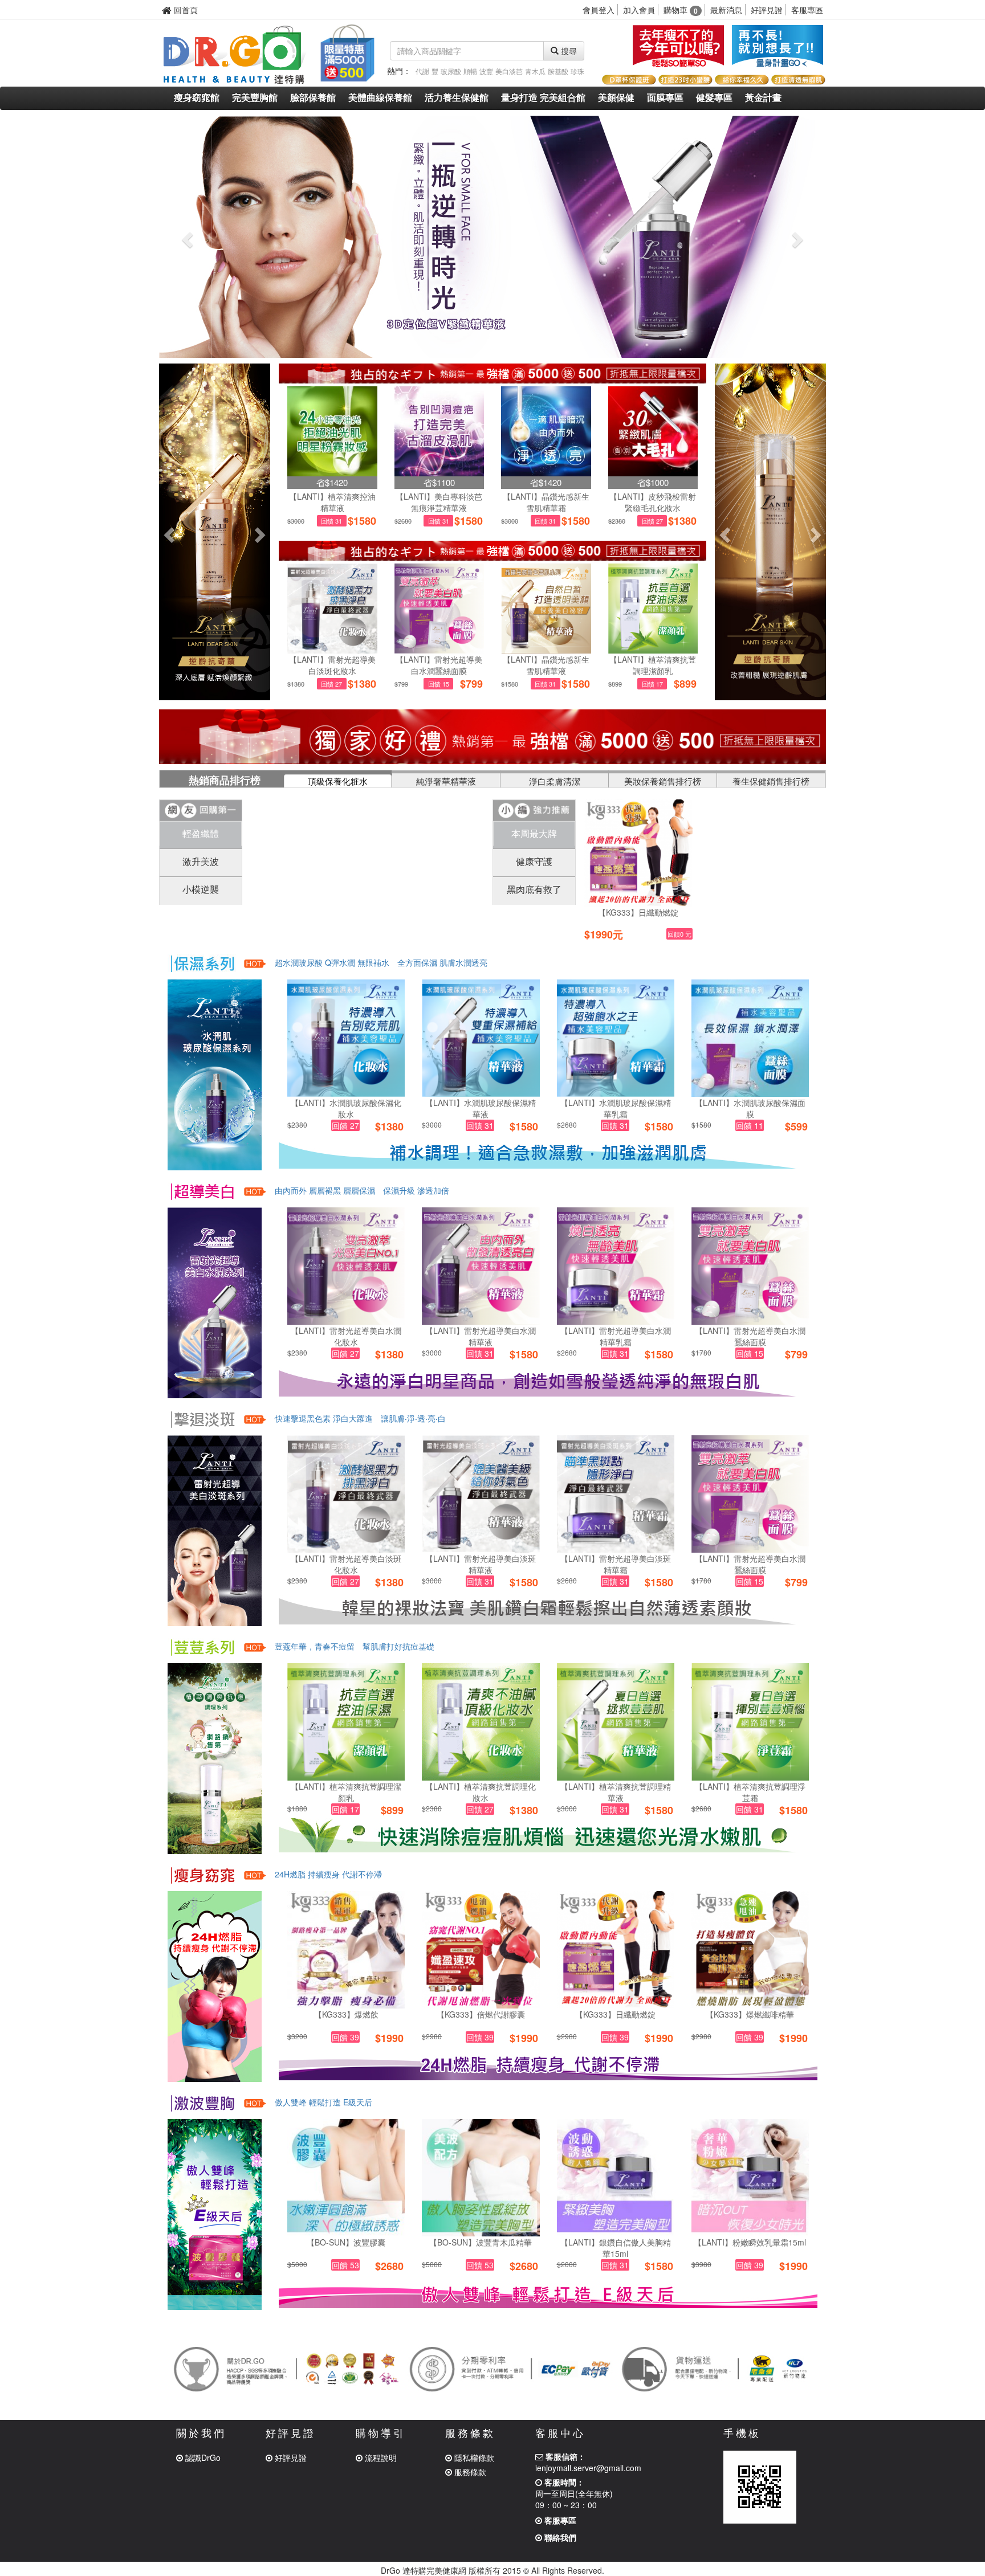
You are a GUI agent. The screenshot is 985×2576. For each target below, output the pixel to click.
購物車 (681, 10)
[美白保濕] (202, 1190)
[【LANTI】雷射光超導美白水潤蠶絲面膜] (439, 609)
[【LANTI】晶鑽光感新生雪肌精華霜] (546, 431)
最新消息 (726, 10)
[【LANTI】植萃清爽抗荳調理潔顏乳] (653, 609)
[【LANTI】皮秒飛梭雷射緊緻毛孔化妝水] (653, 431)
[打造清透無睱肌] (798, 78)
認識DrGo (202, 2457)
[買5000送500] (347, 51)
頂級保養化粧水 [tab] (338, 781)
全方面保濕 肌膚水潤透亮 (442, 962)
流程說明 (380, 2457)
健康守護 (534, 861)
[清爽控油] (202, 1646)
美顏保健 (616, 98)
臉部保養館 (313, 98)
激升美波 (201, 861)
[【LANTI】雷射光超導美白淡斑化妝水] (332, 609)
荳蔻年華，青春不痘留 (315, 1646)
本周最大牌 (534, 833)
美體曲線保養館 (380, 98)
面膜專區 (665, 98)
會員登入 (599, 10)
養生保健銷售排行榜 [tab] (771, 781)
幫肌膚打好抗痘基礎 (398, 1646)
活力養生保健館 (457, 98)
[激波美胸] (778, 46)
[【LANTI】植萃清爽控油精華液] (332, 431)
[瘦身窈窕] (202, 1874)
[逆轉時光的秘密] (492, 237)
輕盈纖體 (201, 833)
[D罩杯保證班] (628, 78)
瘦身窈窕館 (197, 98)
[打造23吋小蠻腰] (685, 78)
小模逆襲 (201, 889)
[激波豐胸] (202, 2102)
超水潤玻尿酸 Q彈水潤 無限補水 (332, 962)
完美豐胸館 (255, 98)
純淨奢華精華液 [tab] (446, 781)
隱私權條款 (473, 2457)
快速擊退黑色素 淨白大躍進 (324, 1418)
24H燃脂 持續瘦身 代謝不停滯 (328, 1874)
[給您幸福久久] (741, 78)
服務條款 (469, 2472)
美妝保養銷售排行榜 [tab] (663, 781)
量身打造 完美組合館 (543, 98)
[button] (186, 237)
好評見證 (767, 10)
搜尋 (568, 51)
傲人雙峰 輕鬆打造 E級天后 (323, 2102)
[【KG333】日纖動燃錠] (638, 853)
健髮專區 (714, 98)
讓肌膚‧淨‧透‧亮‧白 (413, 1418)
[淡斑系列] (202, 1418)
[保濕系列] (202, 962)
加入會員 (639, 10)
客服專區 (807, 10)
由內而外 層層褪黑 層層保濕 (325, 1190)
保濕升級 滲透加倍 (416, 1190)
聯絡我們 (559, 2537)
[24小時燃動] (678, 46)
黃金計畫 (763, 98)
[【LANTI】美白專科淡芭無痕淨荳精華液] (439, 431)
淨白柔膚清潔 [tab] (555, 781)
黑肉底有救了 (534, 889)
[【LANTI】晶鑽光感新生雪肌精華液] (546, 609)
